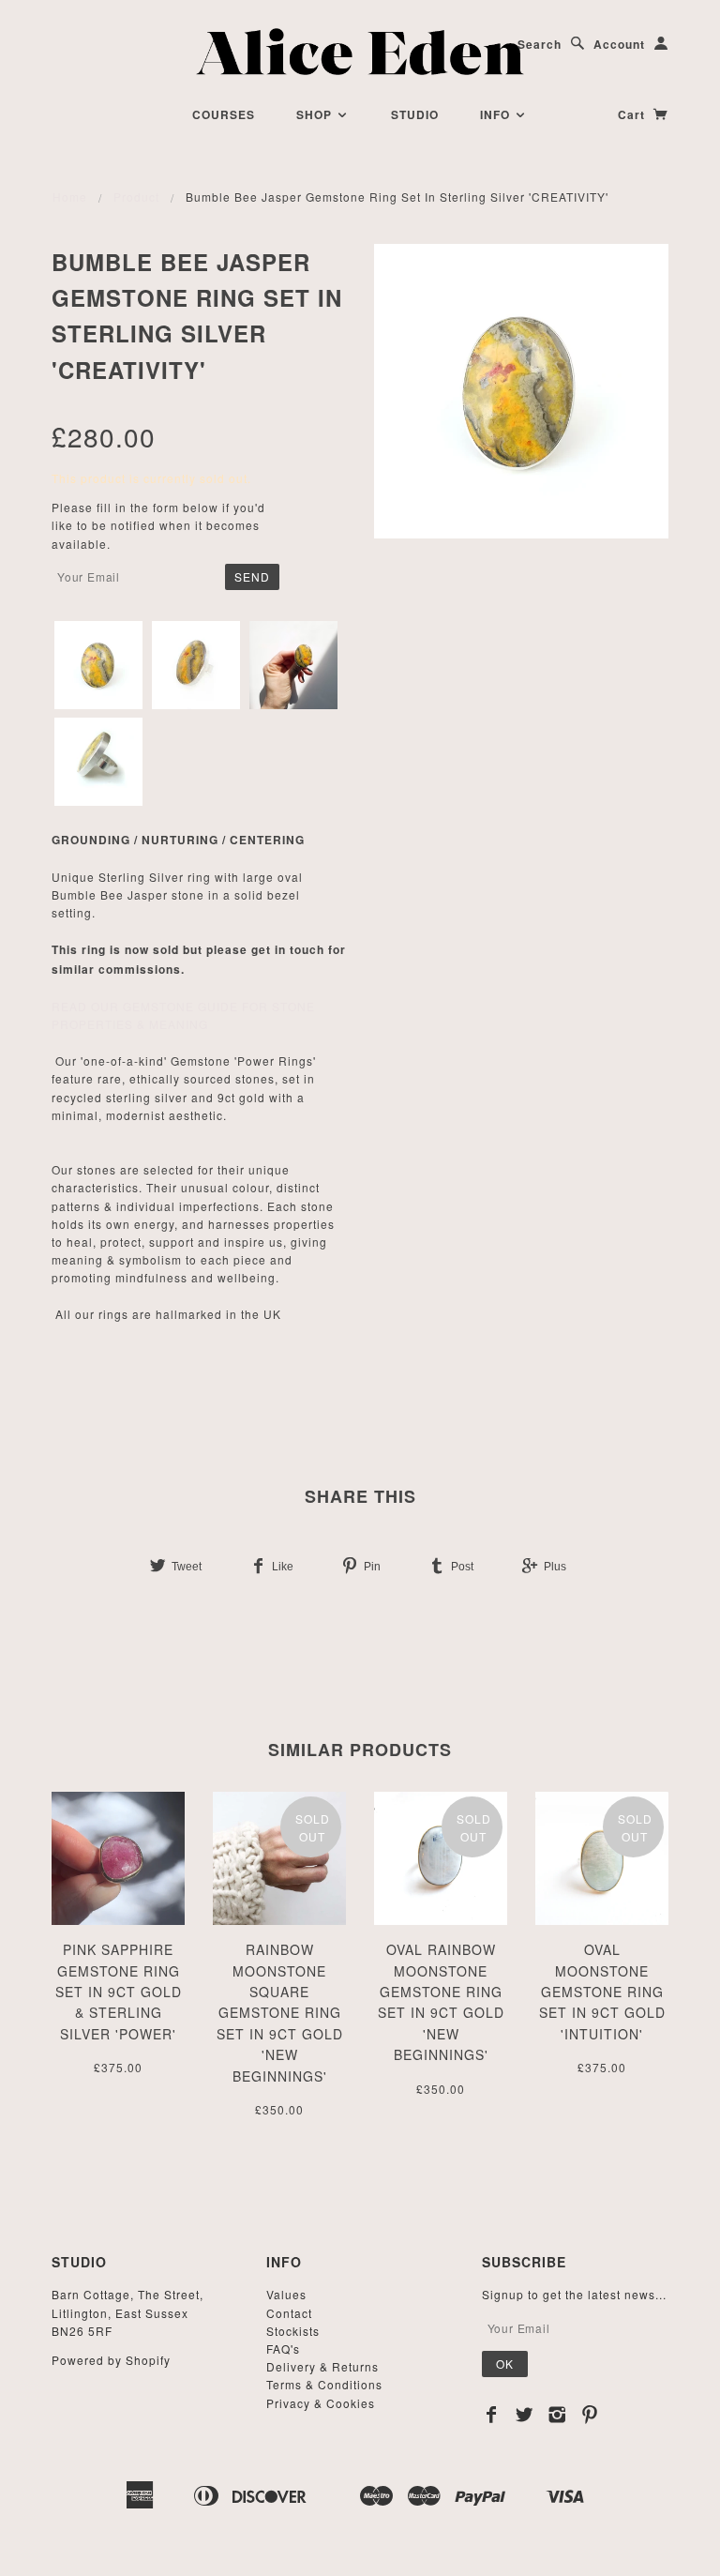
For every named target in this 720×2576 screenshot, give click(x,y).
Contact (289, 2313)
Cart (633, 114)
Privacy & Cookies (321, 2403)
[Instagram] (557, 2415)
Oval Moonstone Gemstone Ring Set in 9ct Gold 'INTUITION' (602, 1992)
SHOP (316, 114)
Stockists (293, 2331)
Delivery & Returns (322, 2366)
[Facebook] (492, 2415)
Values (286, 2294)
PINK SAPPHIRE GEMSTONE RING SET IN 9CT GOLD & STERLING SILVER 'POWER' (119, 1992)
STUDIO (415, 114)
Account (619, 44)
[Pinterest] (590, 2415)
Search (540, 44)
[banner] (360, 52)
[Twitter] (525, 2415)
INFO (497, 114)
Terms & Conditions (324, 2384)
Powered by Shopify (111, 2360)
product (136, 197)
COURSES (224, 114)
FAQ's (283, 2349)
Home (70, 197)
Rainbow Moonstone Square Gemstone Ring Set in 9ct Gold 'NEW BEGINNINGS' (280, 2012)
